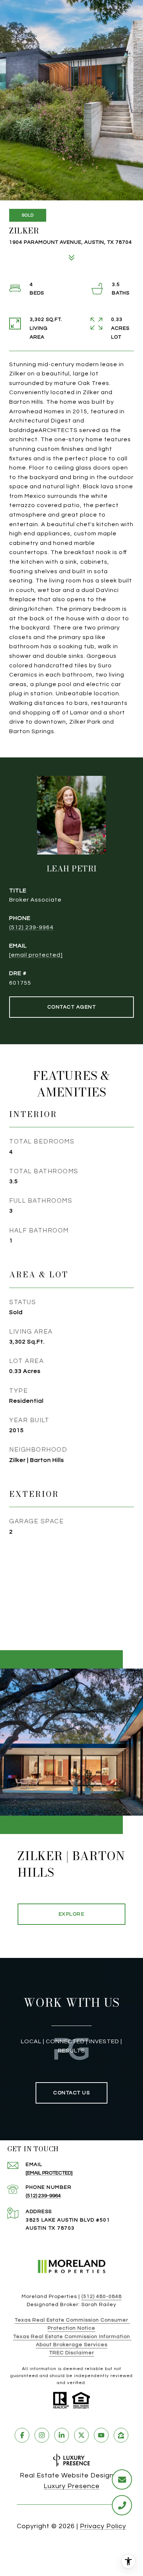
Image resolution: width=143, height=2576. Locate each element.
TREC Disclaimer (72, 2353)
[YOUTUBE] (101, 2435)
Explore (72, 1914)
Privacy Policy (103, 2526)
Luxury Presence (72, 2486)
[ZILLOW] (121, 2435)
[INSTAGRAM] (42, 2435)
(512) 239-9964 (31, 927)
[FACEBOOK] (22, 2435)
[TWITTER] (81, 2435)
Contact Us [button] (71, 2093)
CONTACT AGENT (72, 1007)
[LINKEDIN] (62, 2435)
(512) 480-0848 (102, 2297)
